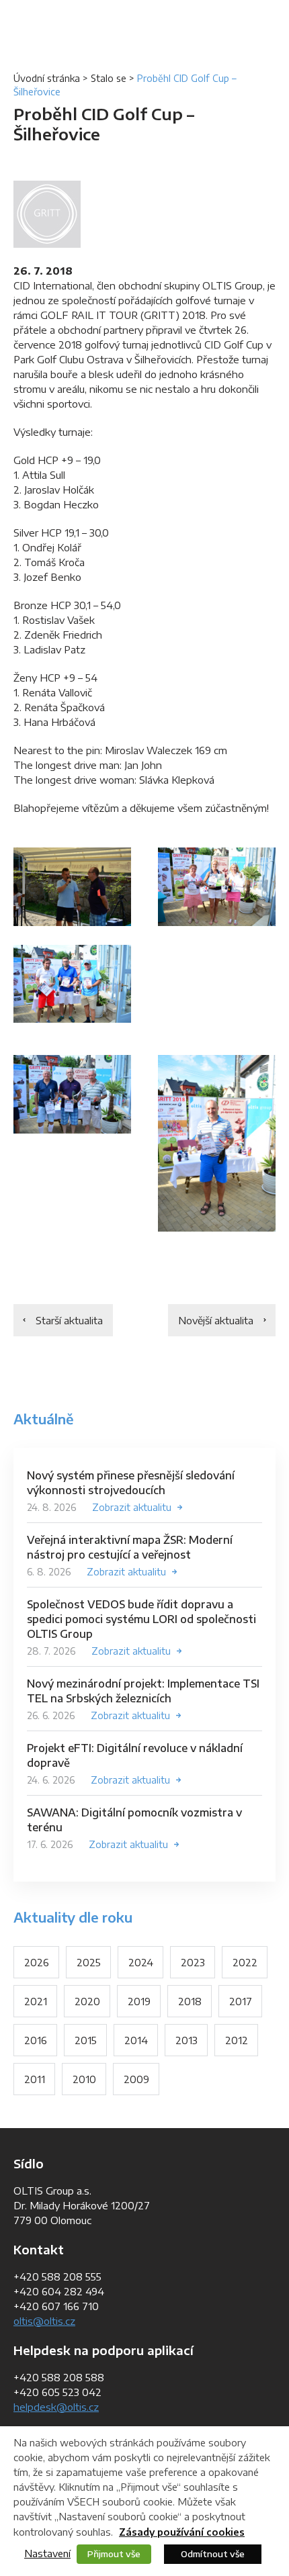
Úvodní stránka (47, 78)
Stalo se (109, 78)
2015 (86, 2040)
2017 (241, 2001)
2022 (245, 1962)
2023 (193, 1962)
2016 (36, 2040)
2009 (136, 2079)
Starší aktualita (69, 1320)
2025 (89, 1962)
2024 (141, 1962)
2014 (136, 2040)
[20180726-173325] (217, 887)
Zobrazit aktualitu (132, 1507)
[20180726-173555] (72, 887)
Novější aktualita (216, 1320)
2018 (190, 2001)
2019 (139, 2001)
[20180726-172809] (72, 1094)
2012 (237, 2040)
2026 (37, 1962)
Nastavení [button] (47, 2553)
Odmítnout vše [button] (213, 2554)
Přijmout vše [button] (114, 2554)
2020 (87, 2001)
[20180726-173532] (217, 1143)
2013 (187, 2040)
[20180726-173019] (72, 984)
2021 (36, 2001)
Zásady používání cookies (182, 2532)
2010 (84, 2079)
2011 (35, 2079)
